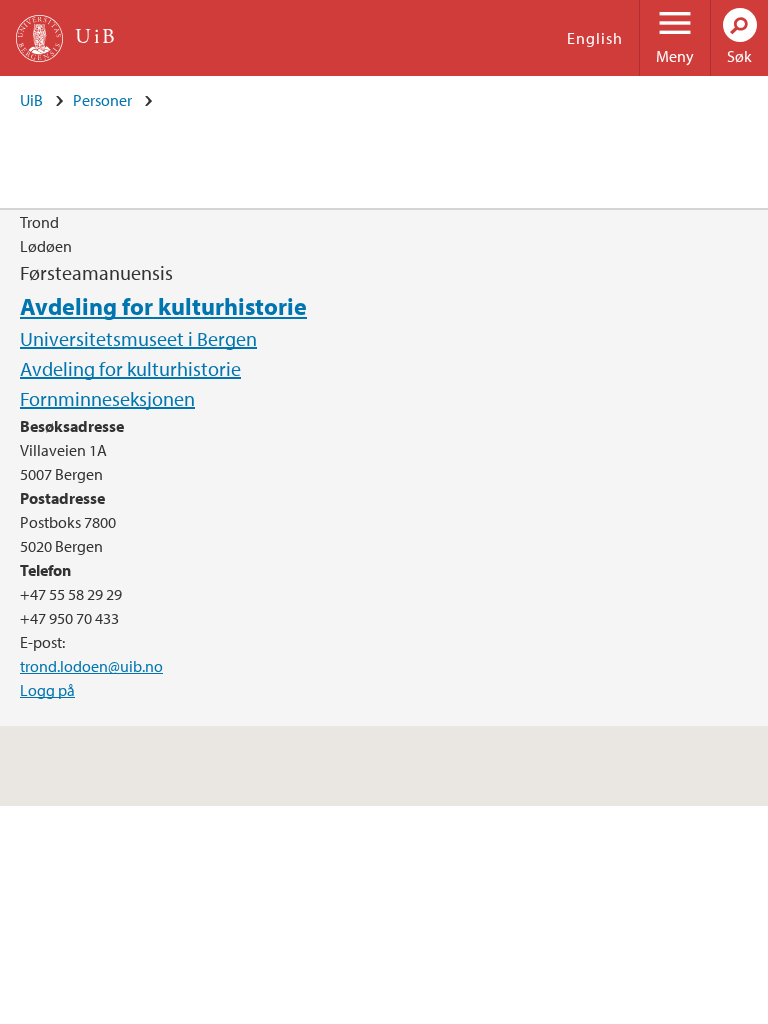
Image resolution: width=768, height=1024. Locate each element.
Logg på (47, 690)
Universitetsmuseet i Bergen (138, 338)
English (595, 38)
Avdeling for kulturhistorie (163, 306)
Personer (102, 100)
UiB (31, 100)
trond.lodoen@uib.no (91, 666)
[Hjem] (39, 38)
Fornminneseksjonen (107, 398)
